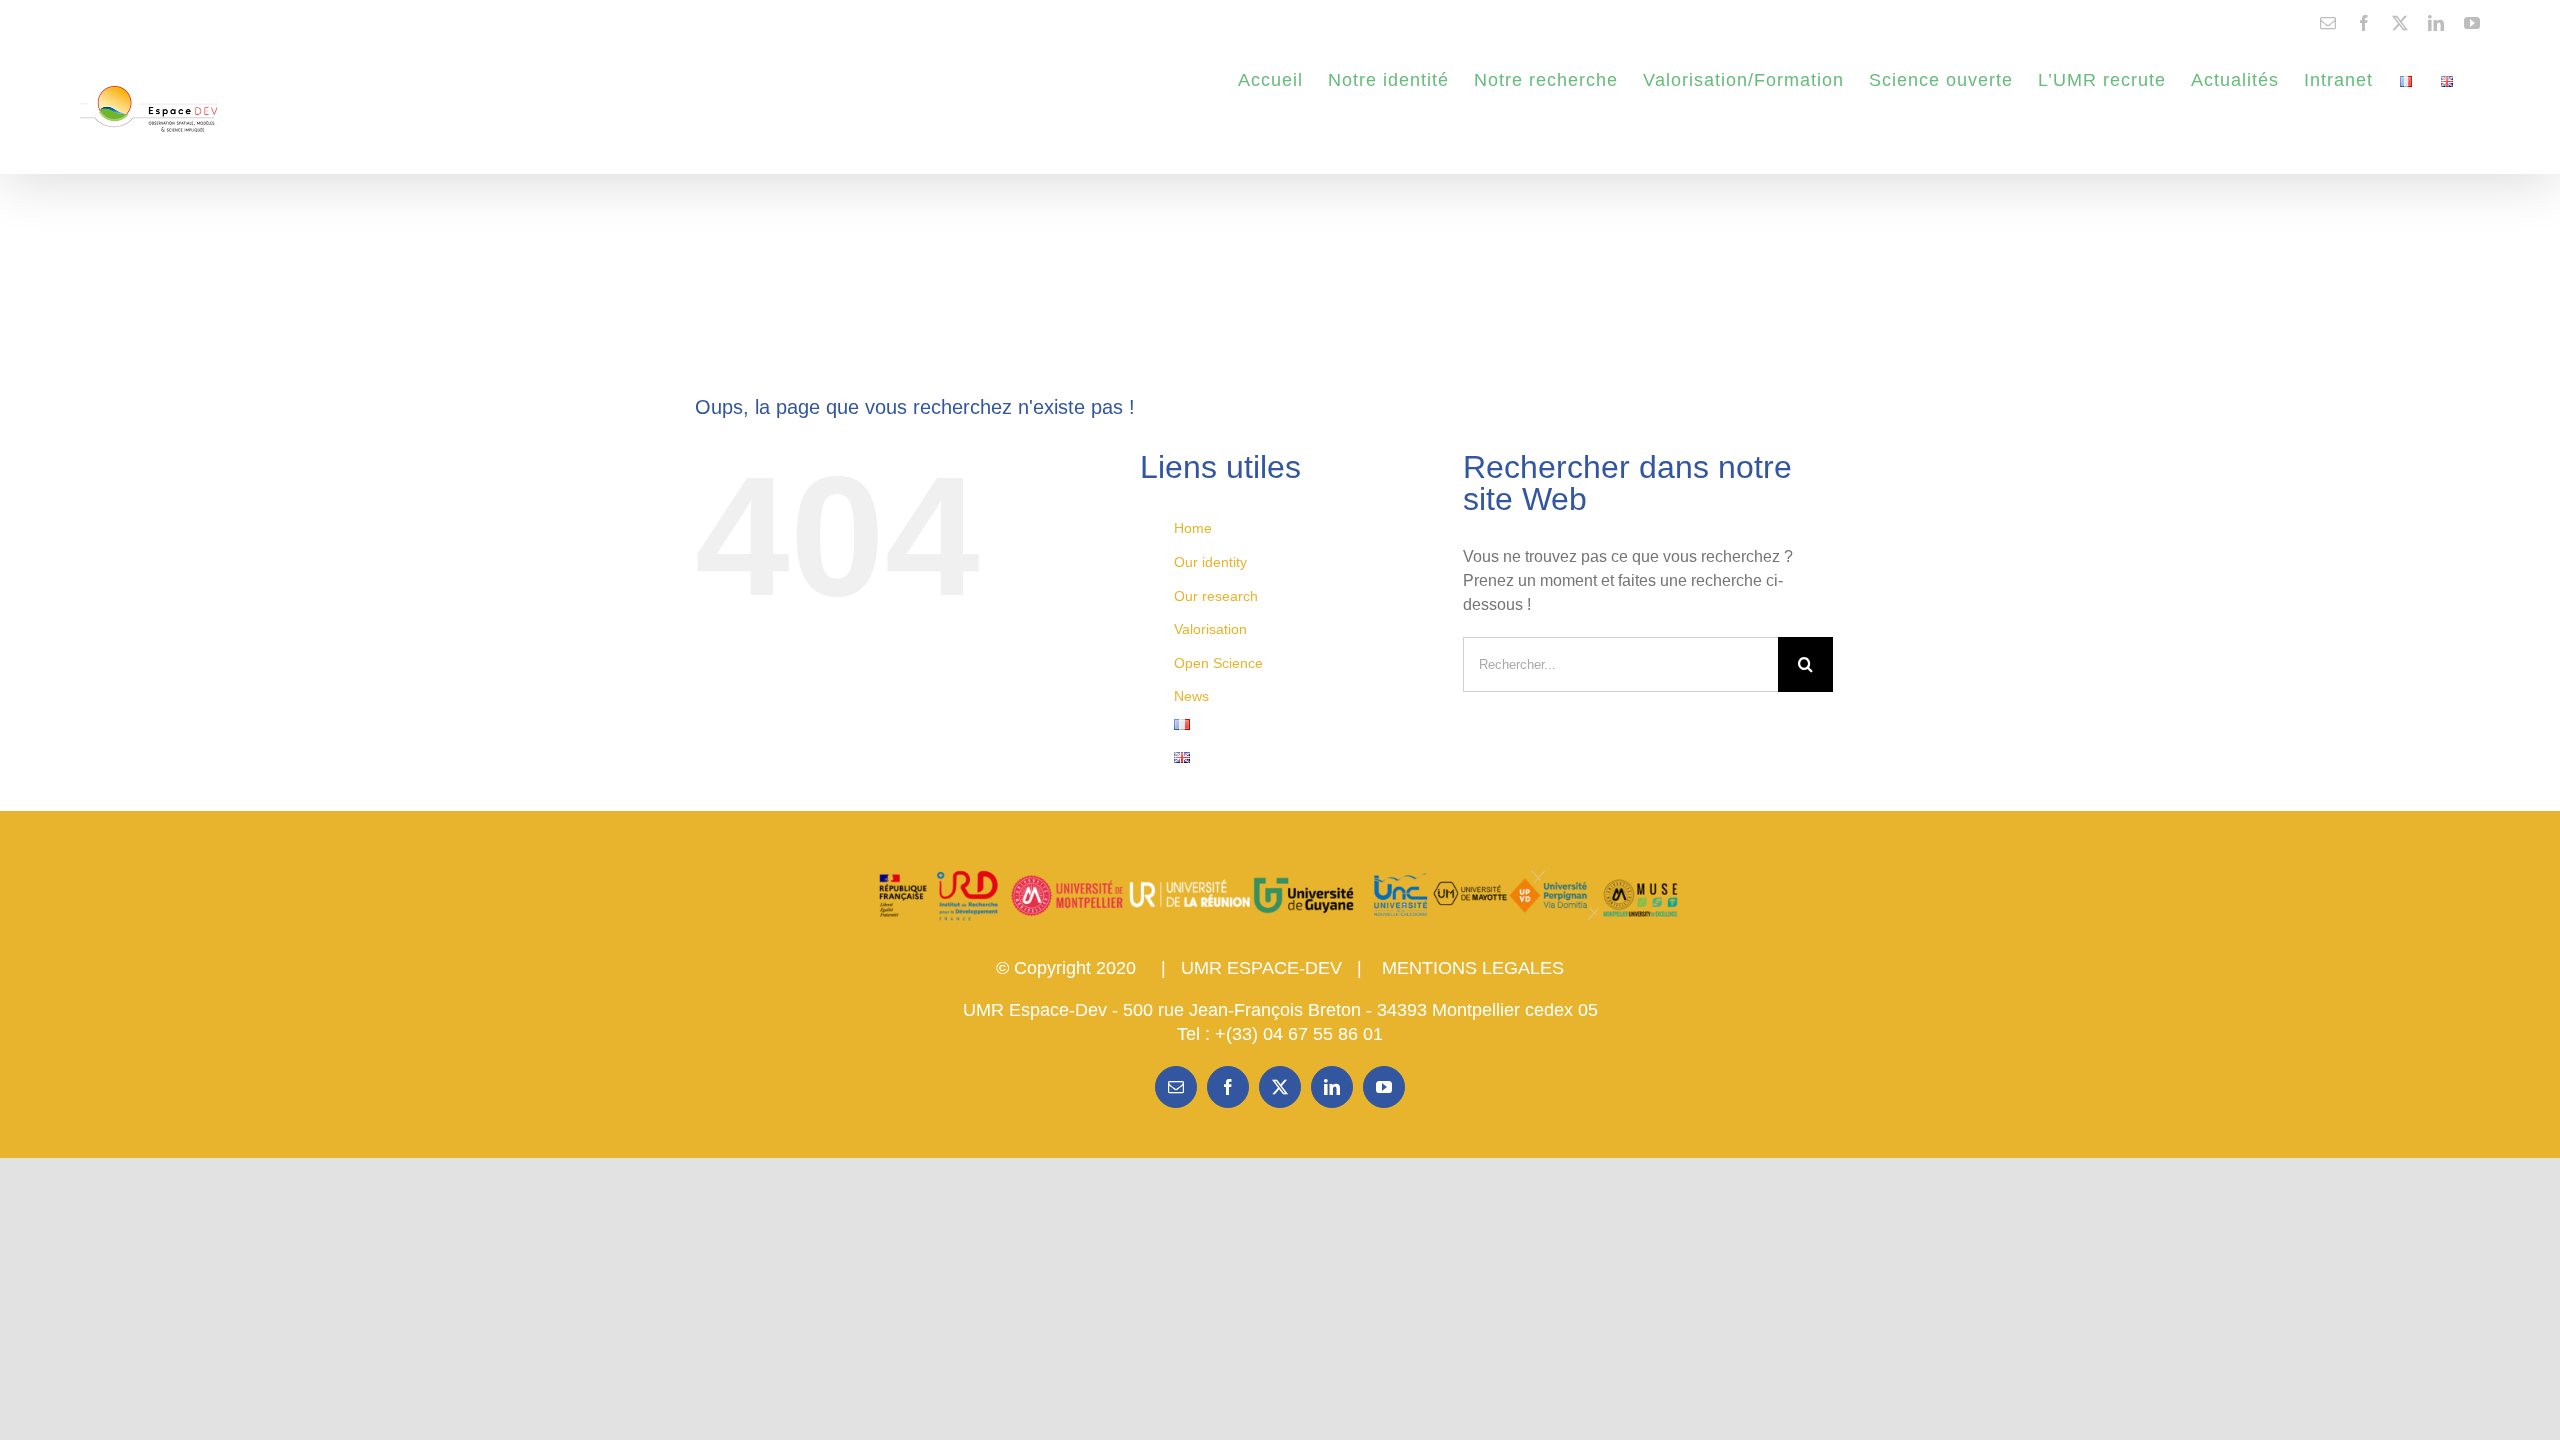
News (1191, 696)
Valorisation (1210, 629)
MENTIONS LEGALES (1473, 968)
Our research (1216, 596)
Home (1193, 528)
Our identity (1210, 562)
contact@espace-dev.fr (142, 22)
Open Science (1218, 663)
